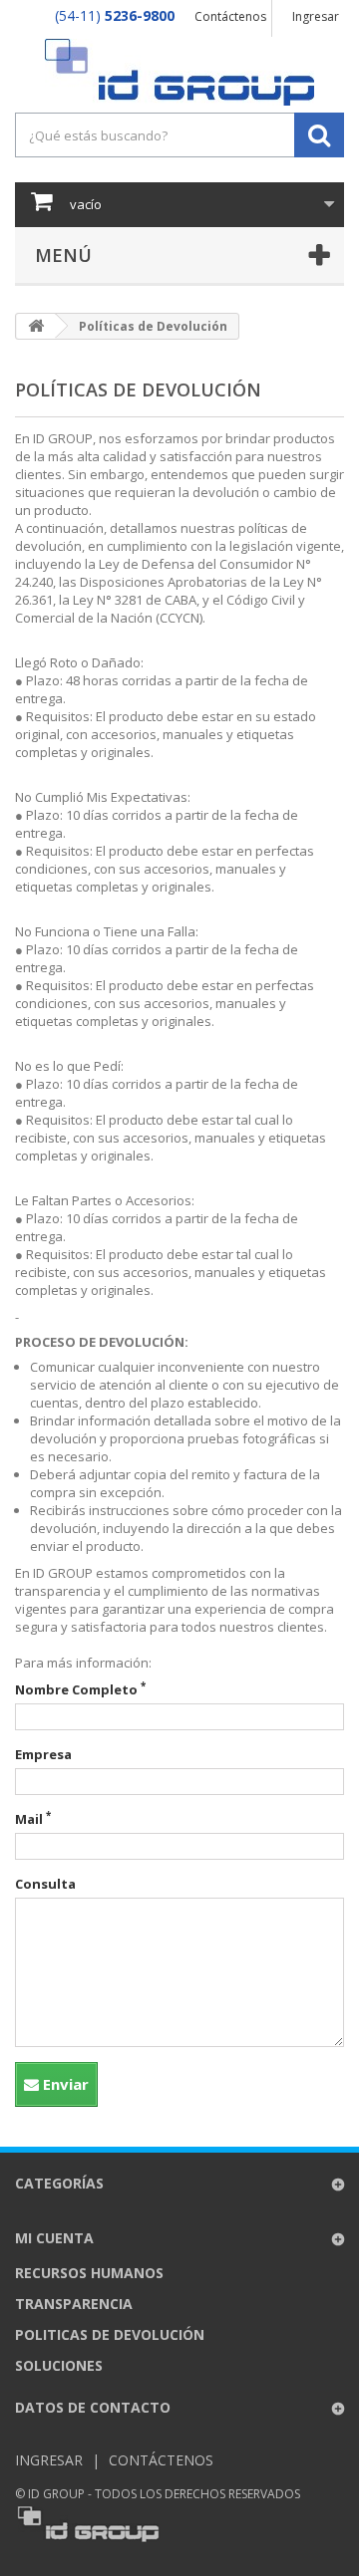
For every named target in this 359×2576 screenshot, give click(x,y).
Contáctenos (230, 16)
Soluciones (59, 2365)
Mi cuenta (54, 2238)
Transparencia (74, 2304)
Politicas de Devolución (110, 2334)
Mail (33, 1819)
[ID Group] (179, 72)
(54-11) (115, 15)
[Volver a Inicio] (36, 326)
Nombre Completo (80, 1689)
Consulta (45, 1884)
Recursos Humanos (89, 2273)
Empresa (43, 1754)
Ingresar (316, 16)
